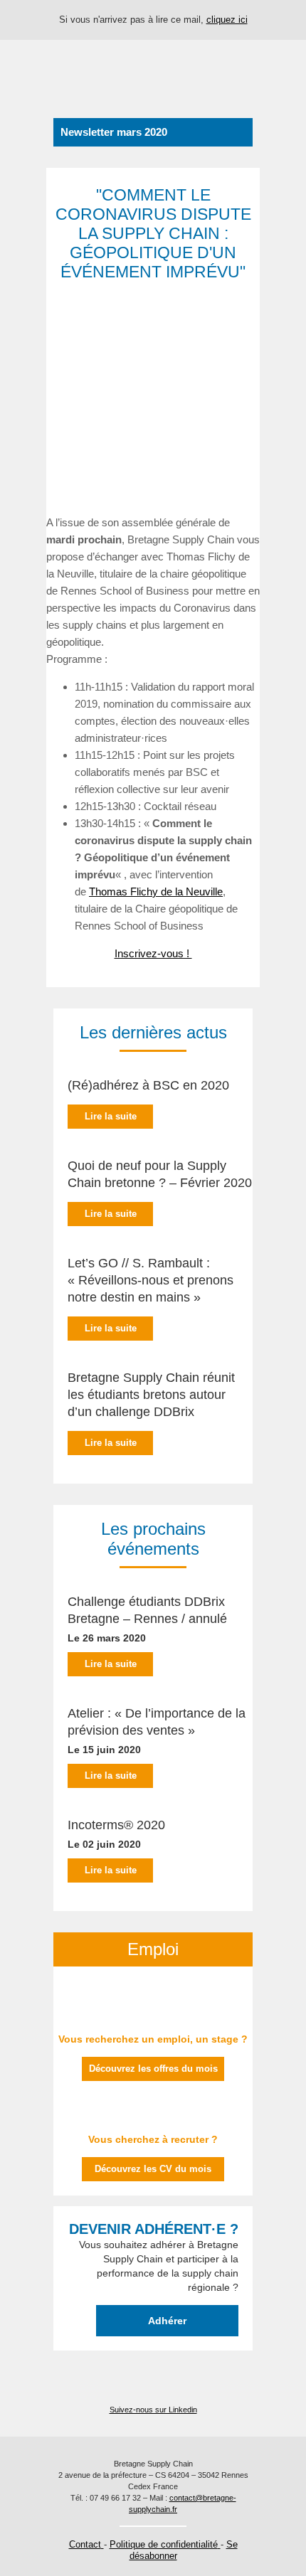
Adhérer (167, 2321)
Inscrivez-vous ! (153, 953)
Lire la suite (111, 1116)
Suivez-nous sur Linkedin (153, 2410)
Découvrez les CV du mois (153, 2169)
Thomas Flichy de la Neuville (156, 892)
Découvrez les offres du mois (153, 2069)
